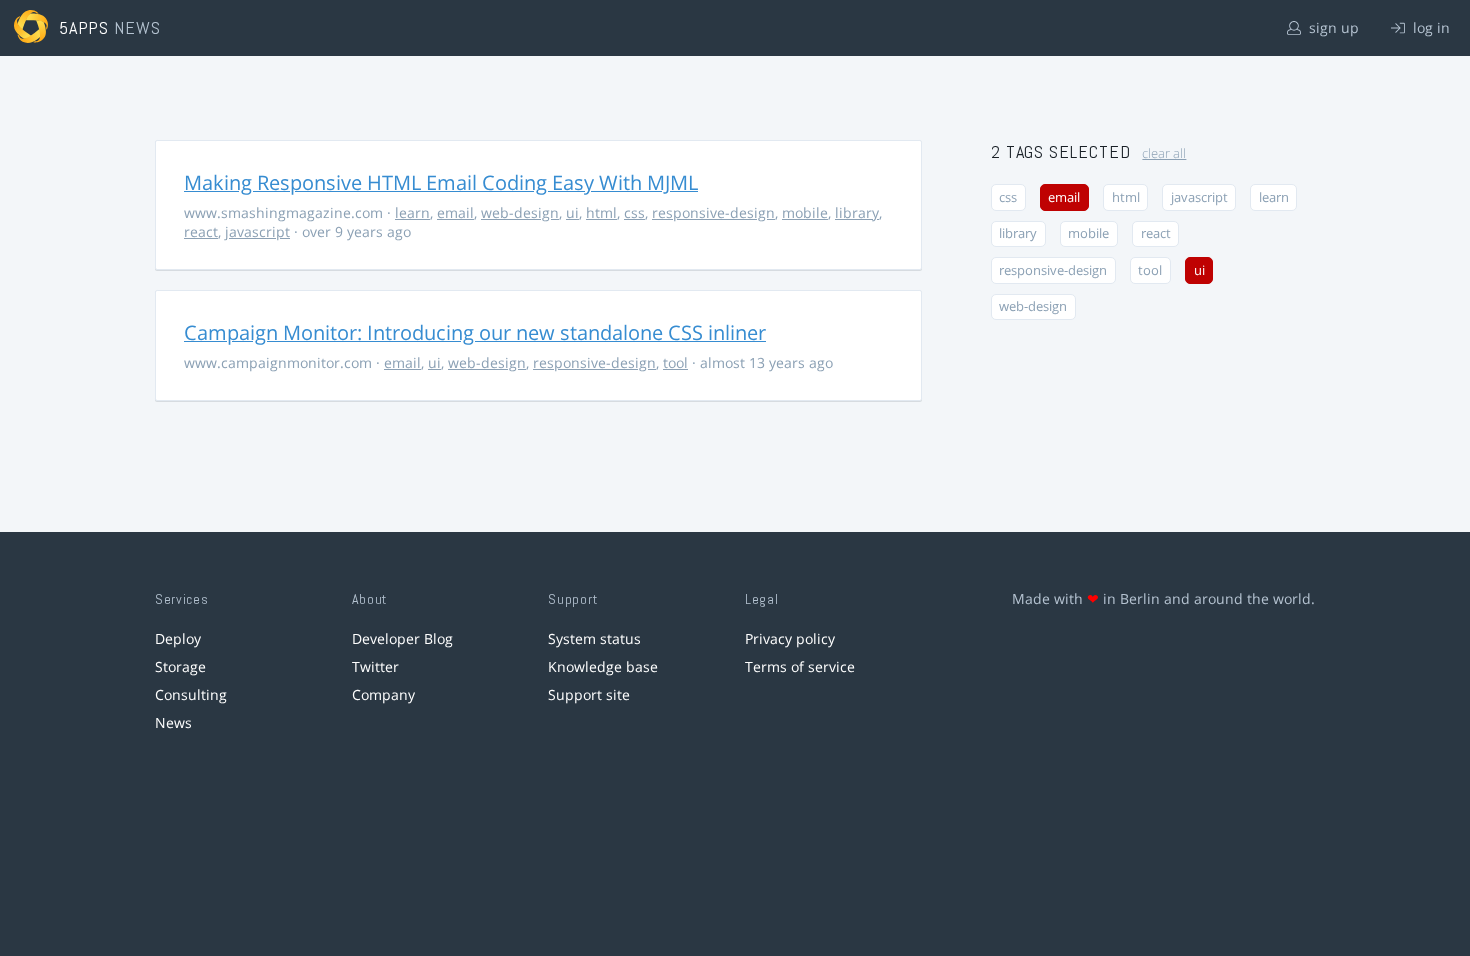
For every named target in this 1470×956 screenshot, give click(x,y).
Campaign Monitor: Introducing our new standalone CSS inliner (475, 332)
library (857, 212)
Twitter (375, 666)
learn (412, 212)
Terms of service (800, 666)
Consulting (191, 694)
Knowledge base (603, 666)
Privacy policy (790, 638)
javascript (257, 231)
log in (1429, 27)
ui (572, 212)
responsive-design (713, 212)
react (201, 231)
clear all (1164, 153)
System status (594, 638)
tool (675, 362)
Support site (589, 694)
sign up (1332, 27)
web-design (520, 212)
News (173, 722)
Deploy (178, 638)
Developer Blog (402, 638)
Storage (180, 666)
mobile (805, 212)
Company (383, 694)
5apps (84, 27)
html (601, 212)
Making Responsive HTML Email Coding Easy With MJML (441, 182)
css (634, 212)
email (455, 212)
